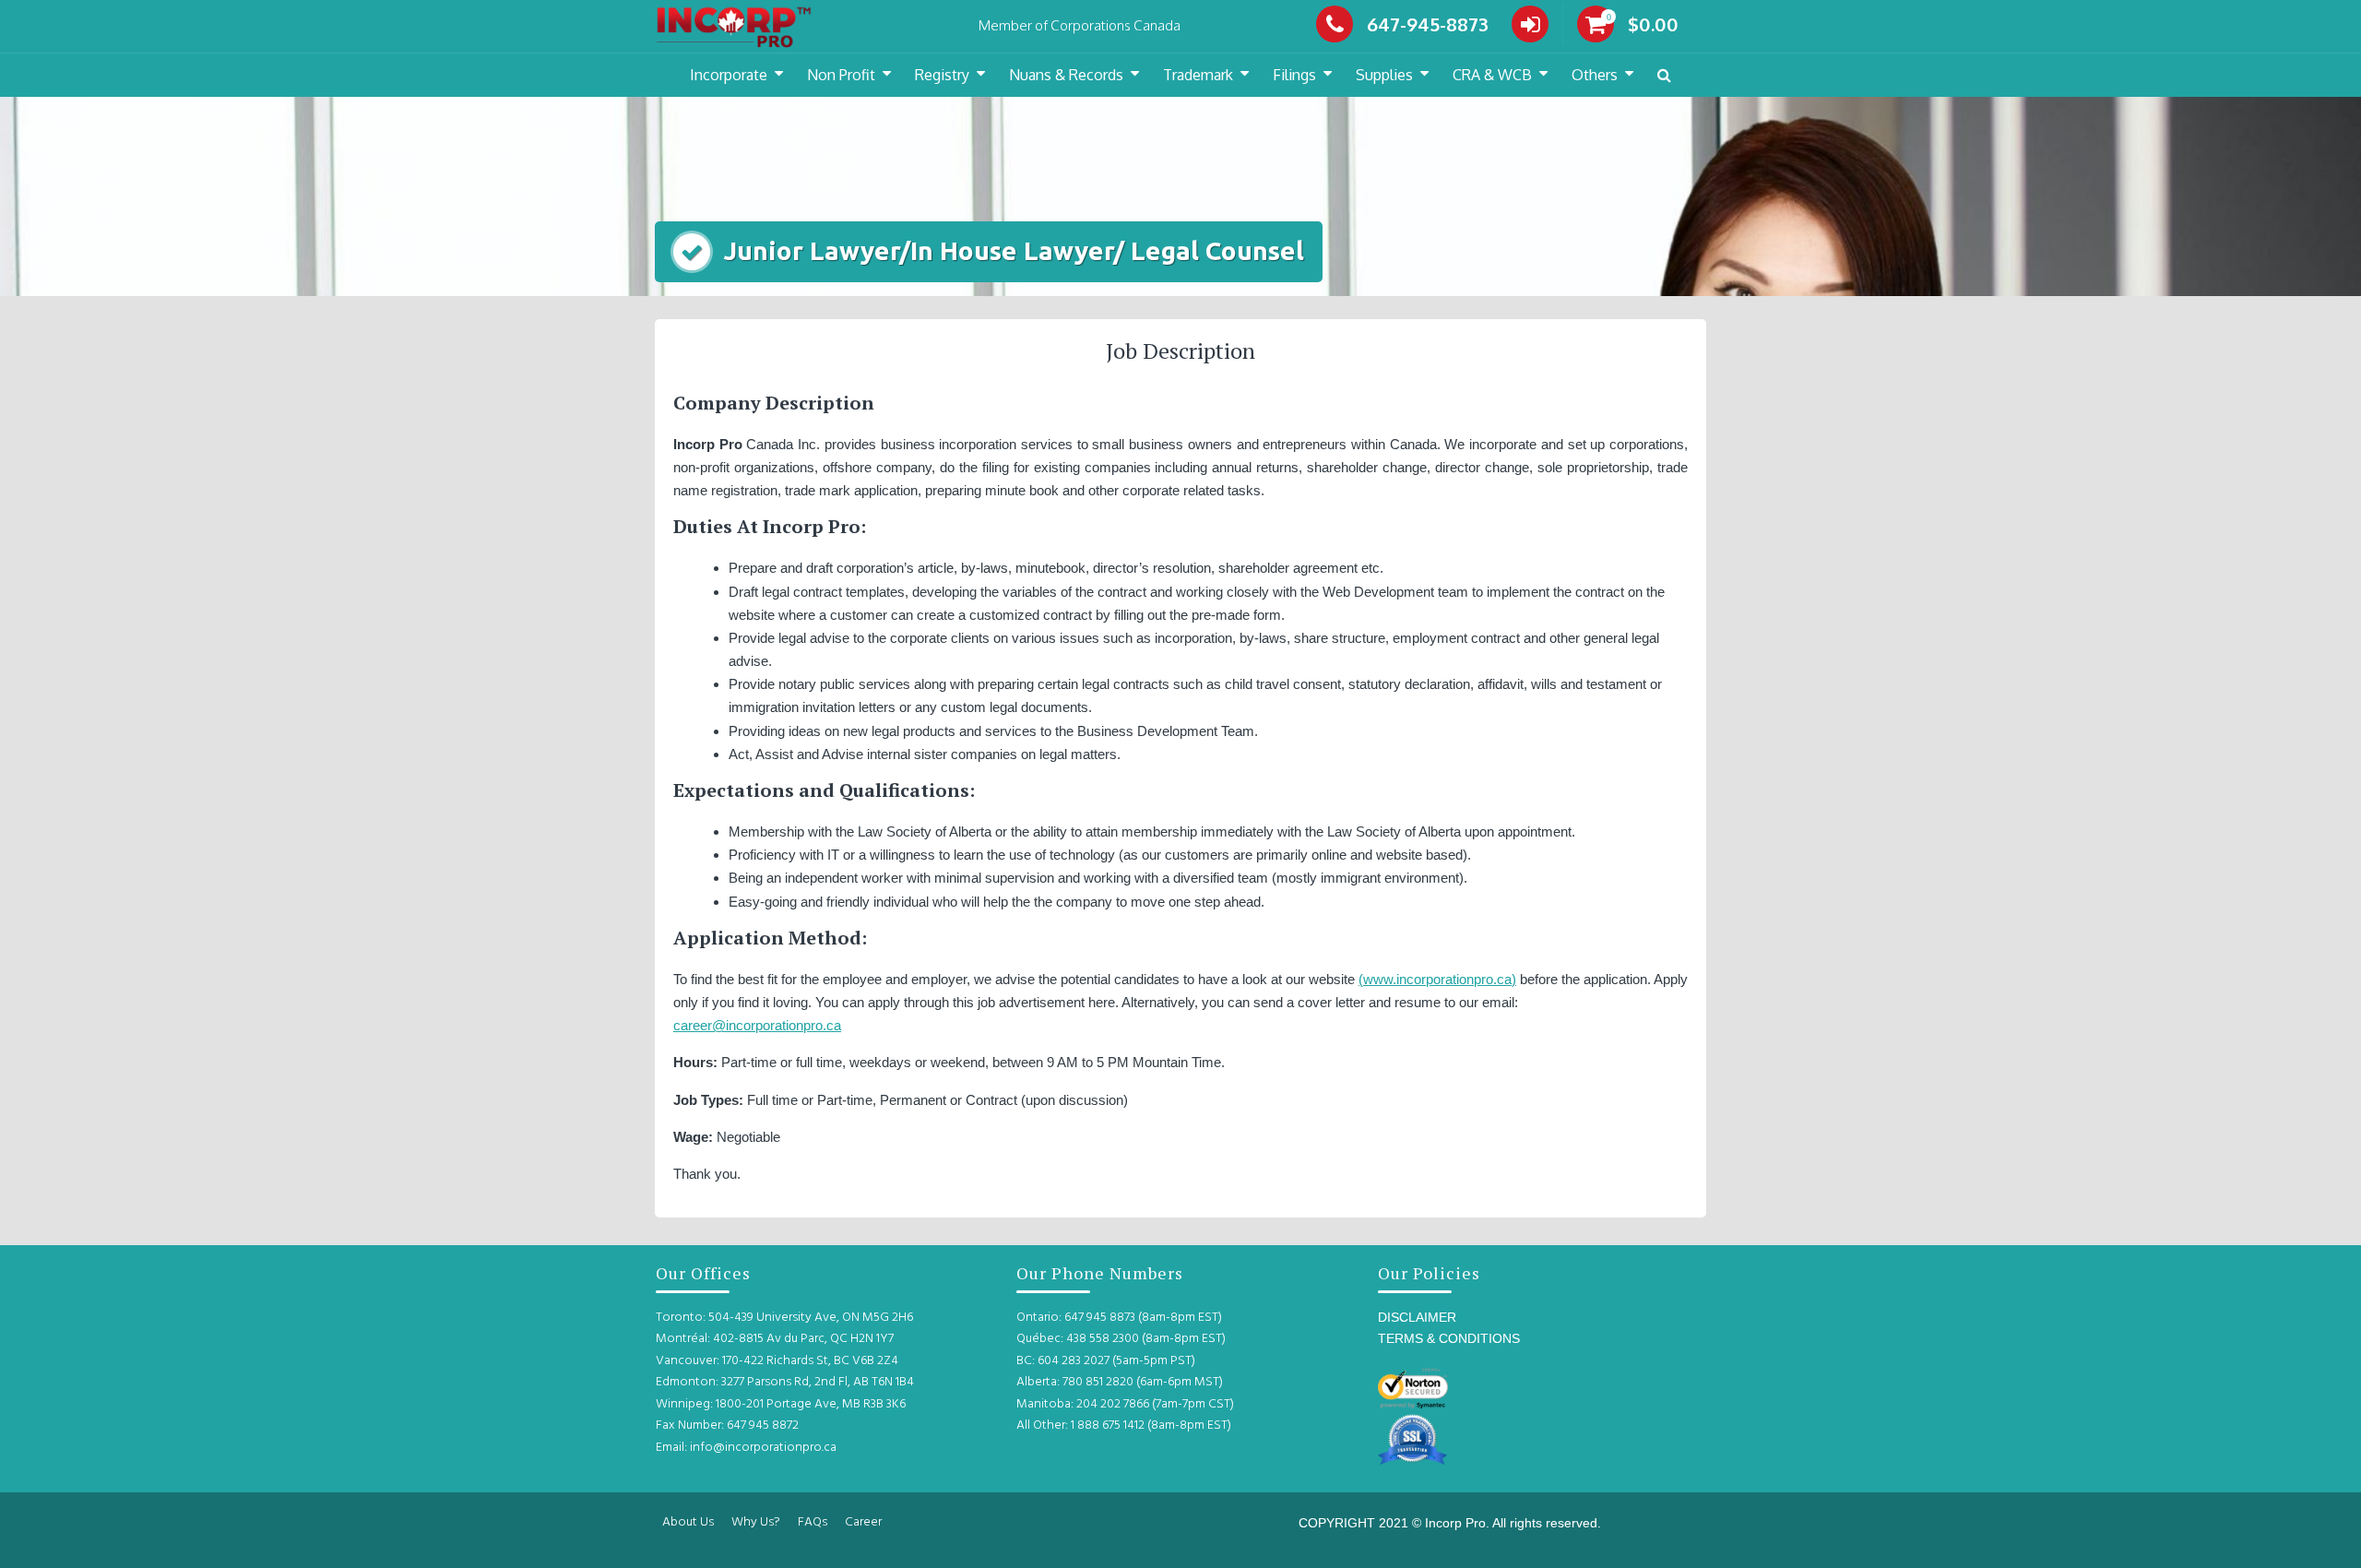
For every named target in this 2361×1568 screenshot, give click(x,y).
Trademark (1198, 75)
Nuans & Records (1066, 75)
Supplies (1384, 75)
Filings (1294, 75)
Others (1595, 75)
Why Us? (756, 1522)
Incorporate (729, 75)
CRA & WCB (1492, 75)
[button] (1664, 75)
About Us (688, 1522)
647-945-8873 (1428, 24)
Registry (942, 75)
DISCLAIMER (1417, 1317)
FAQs (813, 1522)
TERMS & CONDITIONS (1449, 1338)
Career (863, 1522)
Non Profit (841, 75)
